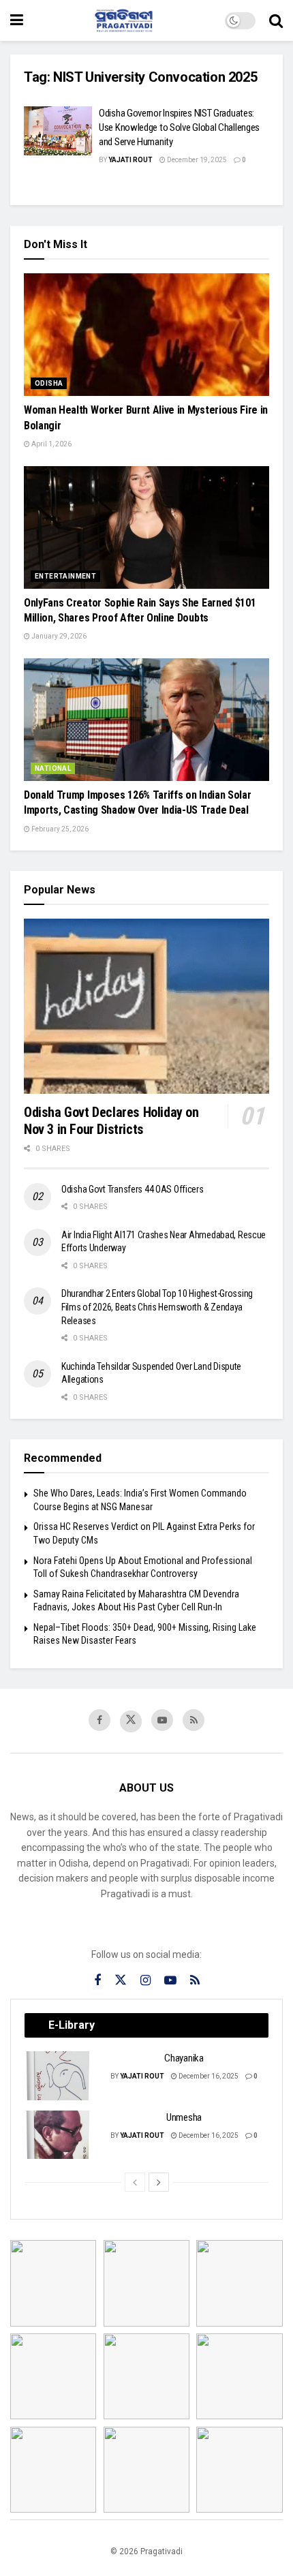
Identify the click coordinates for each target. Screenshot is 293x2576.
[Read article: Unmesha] (59, 2135)
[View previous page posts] (135, 2182)
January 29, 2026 (58, 636)
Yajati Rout (130, 160)
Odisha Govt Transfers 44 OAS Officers (133, 1189)
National (53, 768)
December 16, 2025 (208, 2076)
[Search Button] (276, 20)
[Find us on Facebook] (99, 1720)
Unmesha (184, 2117)
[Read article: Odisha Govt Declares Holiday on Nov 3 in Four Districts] (146, 1006)
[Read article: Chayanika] (59, 2076)
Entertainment (65, 576)
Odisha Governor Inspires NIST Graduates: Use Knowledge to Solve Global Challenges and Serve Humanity (179, 127)
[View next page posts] (159, 2182)
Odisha (49, 383)
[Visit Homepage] (124, 20)
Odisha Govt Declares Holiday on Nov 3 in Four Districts (111, 1121)
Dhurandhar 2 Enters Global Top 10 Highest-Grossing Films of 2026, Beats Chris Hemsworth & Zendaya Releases (157, 1307)
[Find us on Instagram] (145, 1981)
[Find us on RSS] (194, 1720)
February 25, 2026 (59, 829)
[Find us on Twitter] (131, 1721)
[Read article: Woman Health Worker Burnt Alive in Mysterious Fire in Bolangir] (146, 335)
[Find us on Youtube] (162, 1720)
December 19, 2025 (196, 160)
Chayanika (184, 2058)
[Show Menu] (17, 20)
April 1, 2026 (51, 444)
